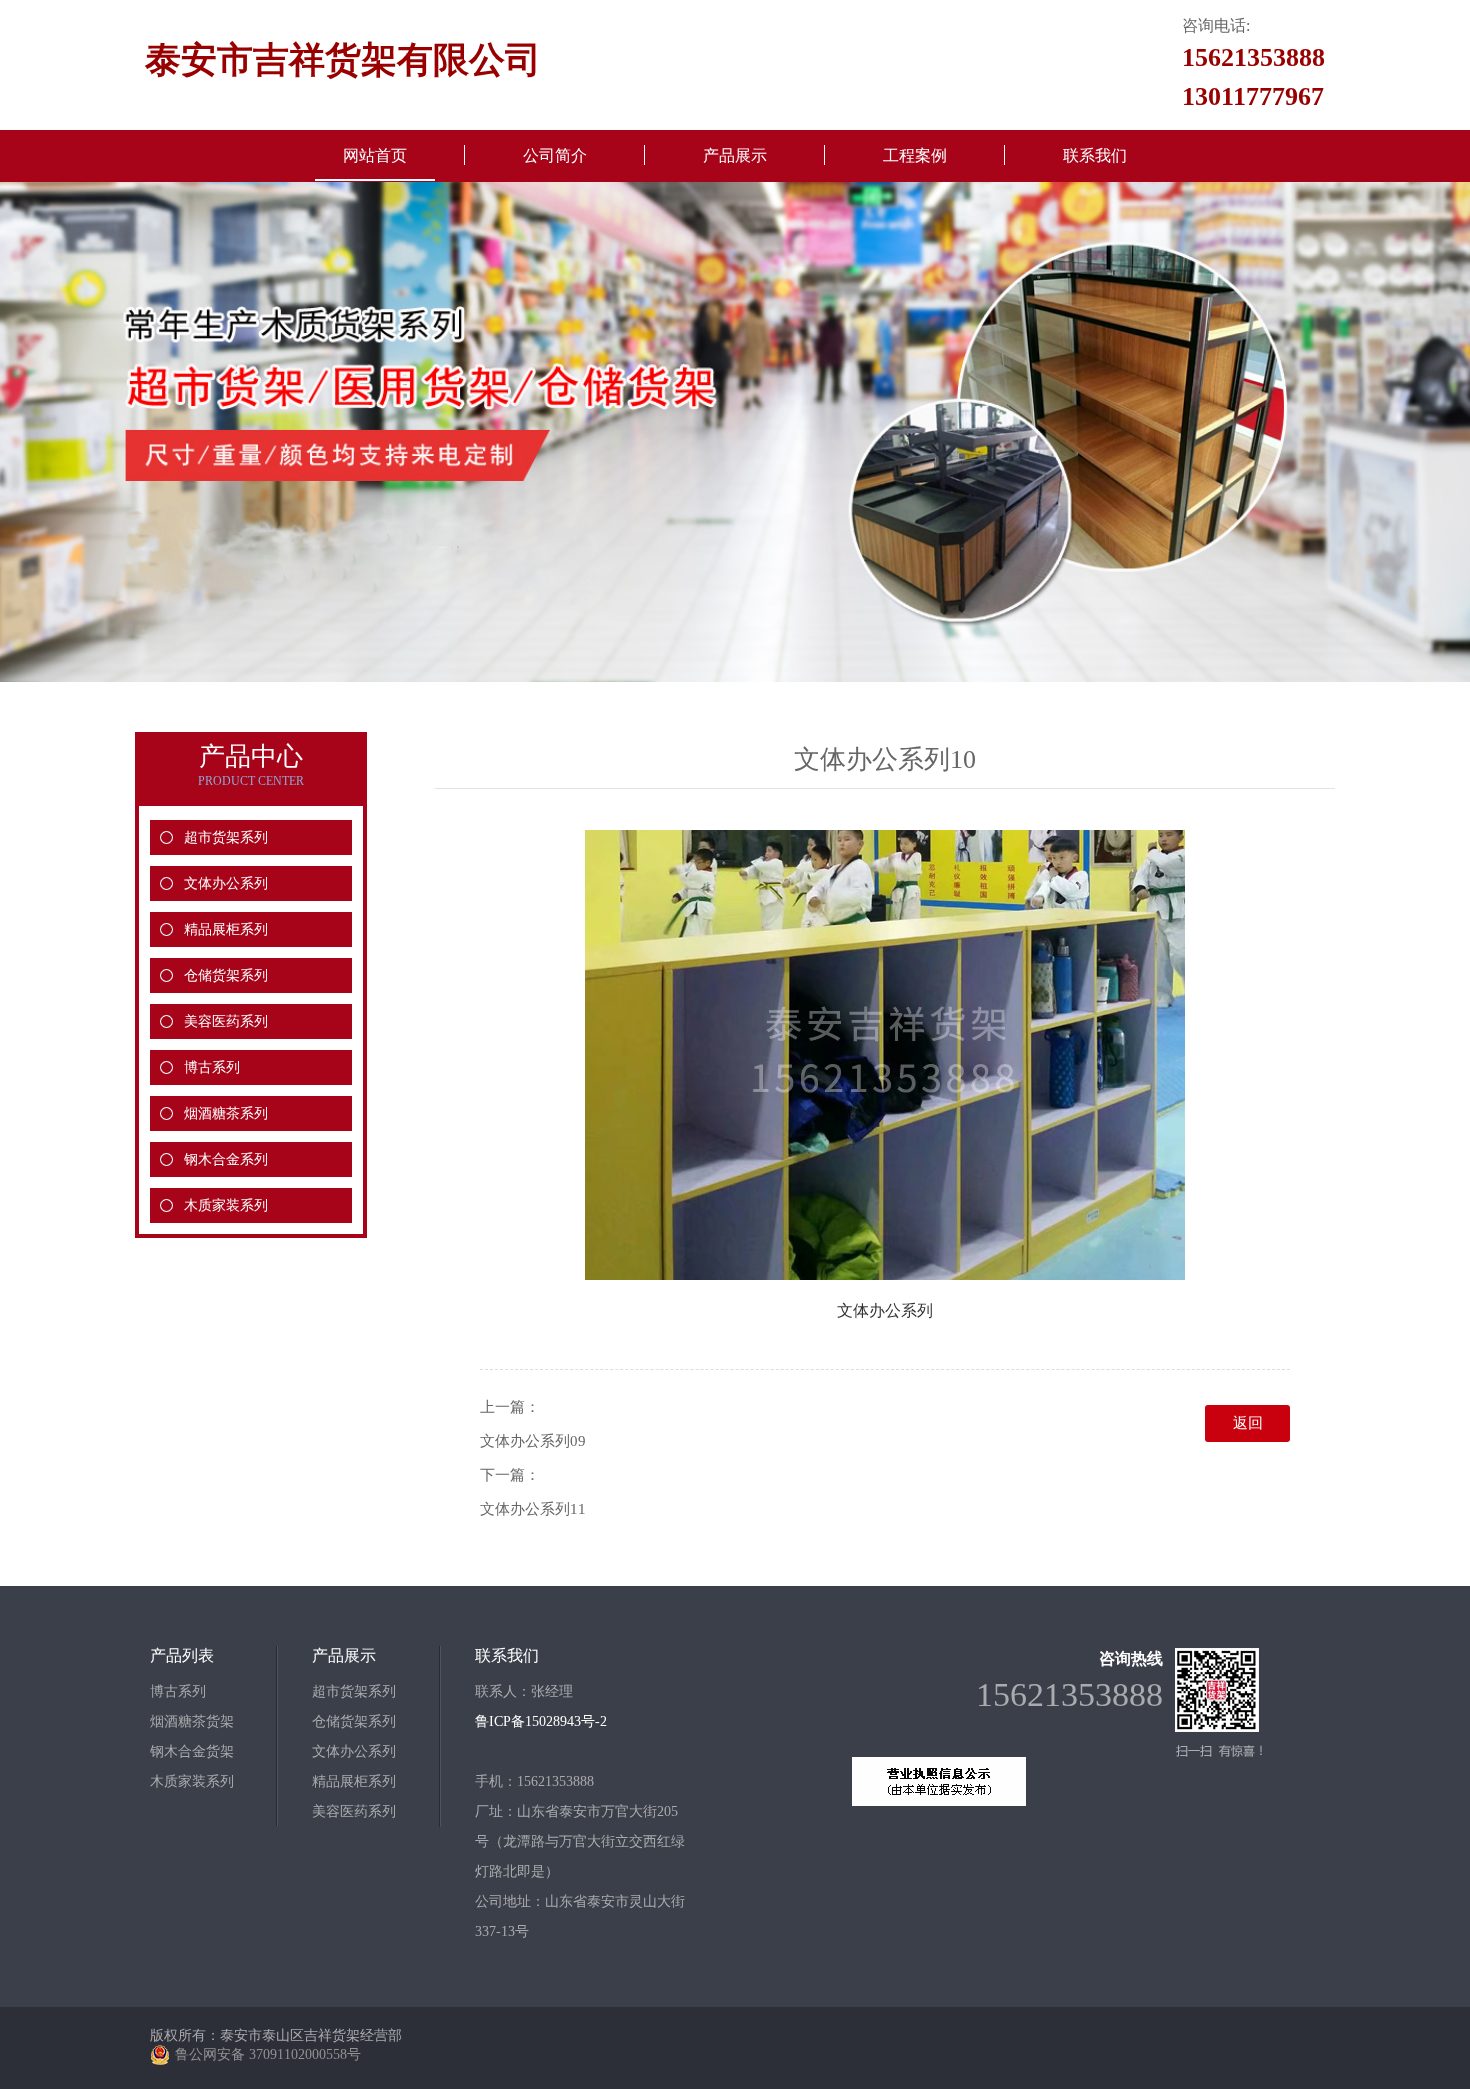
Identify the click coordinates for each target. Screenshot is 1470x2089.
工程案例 (915, 155)
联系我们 (1095, 155)
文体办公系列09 (533, 1441)
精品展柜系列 (226, 929)
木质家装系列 (226, 1205)
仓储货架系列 (226, 975)
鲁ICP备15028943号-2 (541, 1721)
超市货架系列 (226, 837)
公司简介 (555, 155)
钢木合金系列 (226, 1159)
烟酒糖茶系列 (226, 1113)
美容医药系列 (226, 1021)
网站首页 (375, 155)
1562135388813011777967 (1253, 77)
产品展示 (735, 155)
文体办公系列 (226, 883)
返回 (1248, 1423)
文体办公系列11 (533, 1509)
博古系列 (212, 1067)
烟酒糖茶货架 (192, 1721)
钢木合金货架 (192, 1751)
